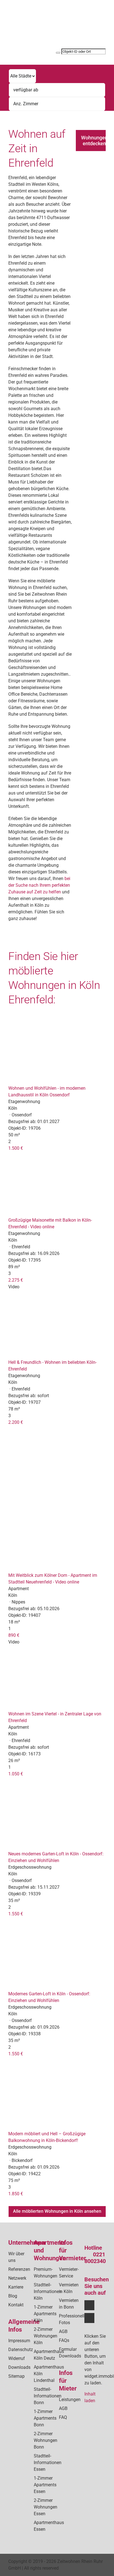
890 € (14, 1635)
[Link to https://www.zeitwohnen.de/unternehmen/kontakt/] (81, 30)
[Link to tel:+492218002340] (81, 23)
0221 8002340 (95, 2258)
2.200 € (16, 1422)
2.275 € (16, 1280)
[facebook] (89, 2305)
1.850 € (16, 2194)
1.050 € (16, 1774)
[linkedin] (89, 2318)
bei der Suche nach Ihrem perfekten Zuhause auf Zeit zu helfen (39, 885)
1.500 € (16, 1148)
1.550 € (16, 1914)
